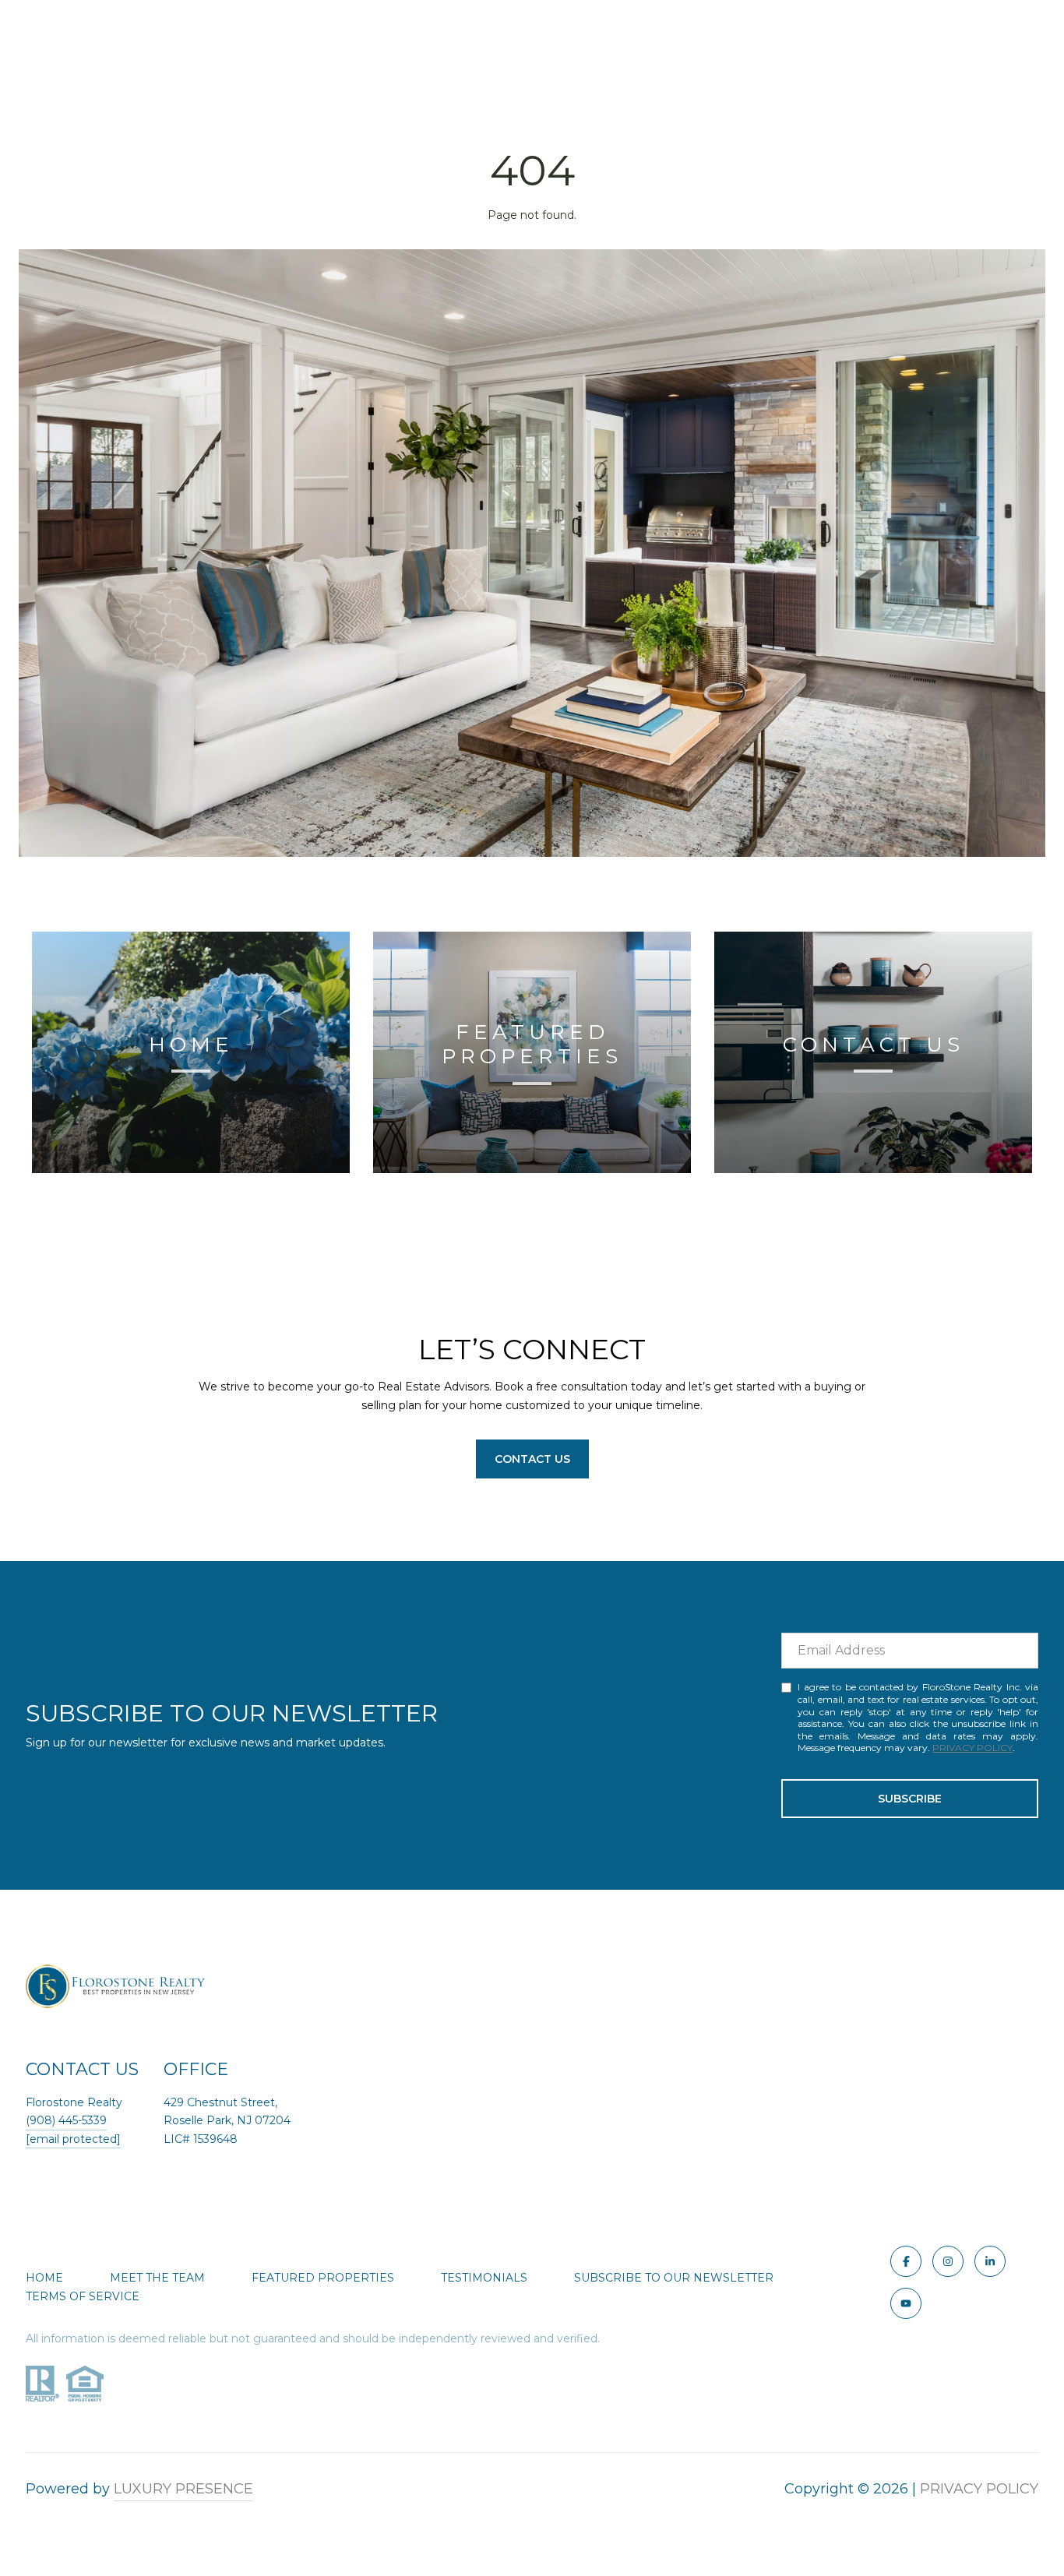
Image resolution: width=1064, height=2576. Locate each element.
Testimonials (484, 2278)
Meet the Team (157, 2278)
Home (44, 2278)
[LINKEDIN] (990, 2261)
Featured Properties (323, 2278)
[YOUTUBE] (906, 2303)
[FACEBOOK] (906, 2261)
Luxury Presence (183, 2489)
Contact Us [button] (532, 1459)
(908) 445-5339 (66, 2120)
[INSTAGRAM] (948, 2261)
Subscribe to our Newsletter (674, 2278)
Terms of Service (83, 2296)
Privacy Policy (972, 1748)
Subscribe (910, 1799)
